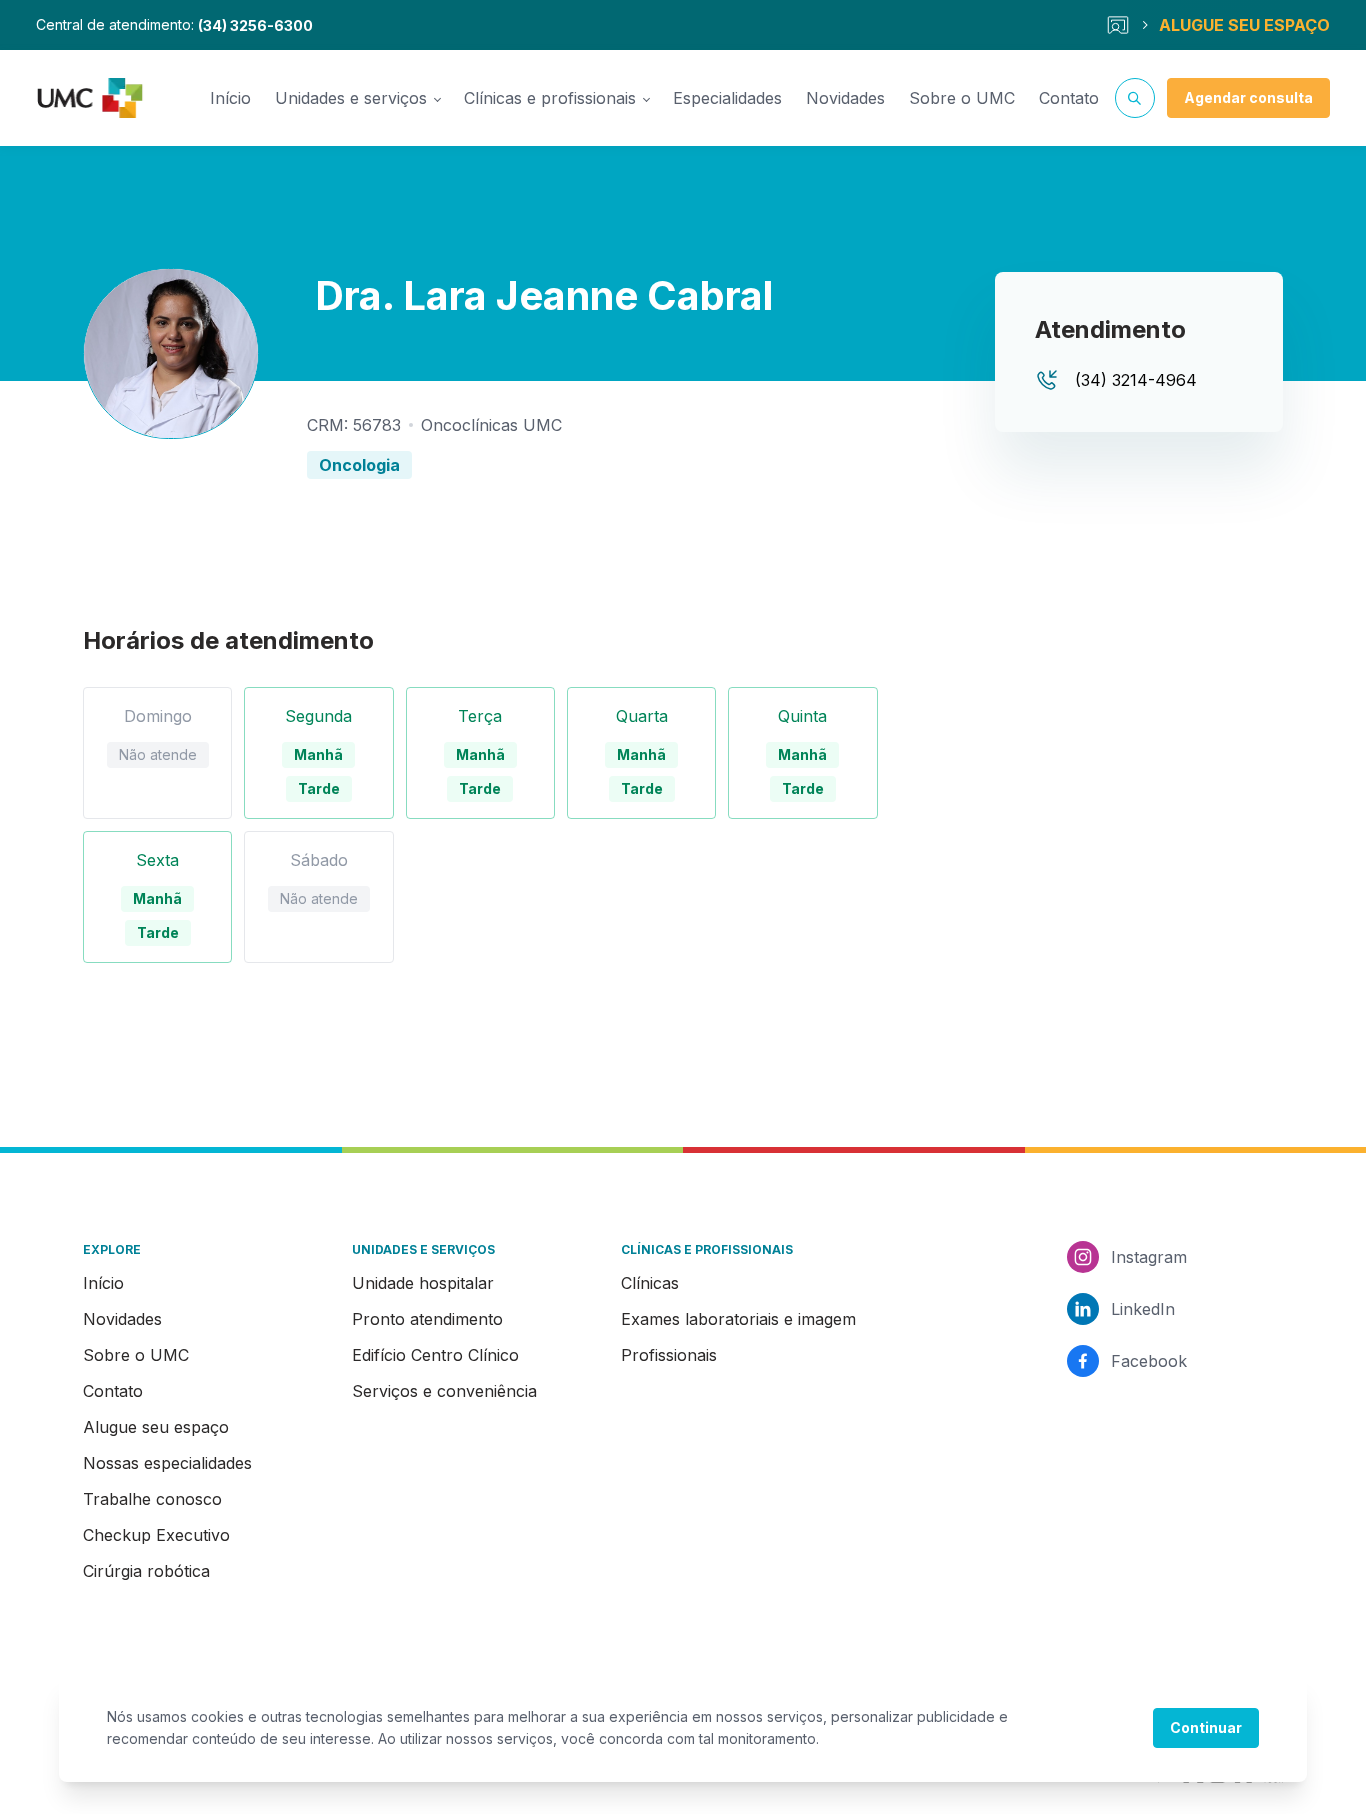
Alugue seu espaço (156, 1427)
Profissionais (669, 1355)
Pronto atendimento (427, 1319)
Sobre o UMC (962, 98)
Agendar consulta (1248, 97)
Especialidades (727, 98)
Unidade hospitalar (423, 1283)
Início (230, 98)
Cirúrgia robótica (146, 1571)
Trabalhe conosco (152, 1499)
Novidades (845, 98)
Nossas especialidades (167, 1463)
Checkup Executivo (156, 1535)
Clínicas (650, 1283)
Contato (1069, 98)
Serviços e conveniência (444, 1391)
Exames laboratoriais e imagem (738, 1319)
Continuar (1206, 1727)
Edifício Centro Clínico (435, 1355)
